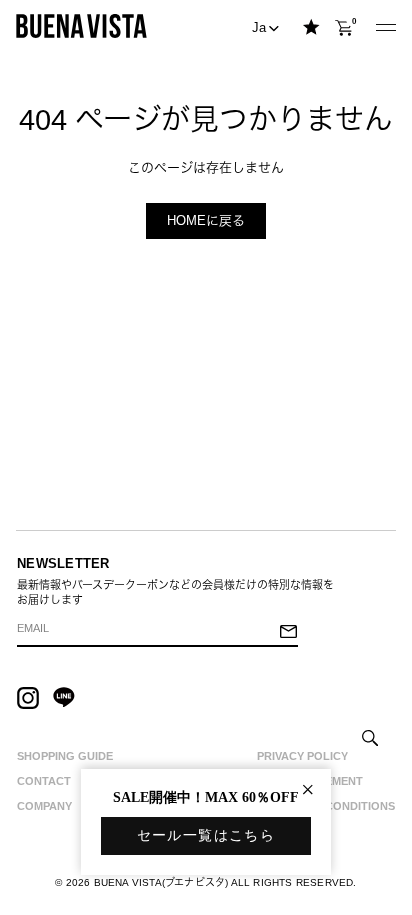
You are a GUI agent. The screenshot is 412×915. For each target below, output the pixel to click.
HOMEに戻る (206, 220)
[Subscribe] (288, 633)
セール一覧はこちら (206, 835)
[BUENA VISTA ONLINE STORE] (81, 25)
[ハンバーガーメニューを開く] (386, 28)
